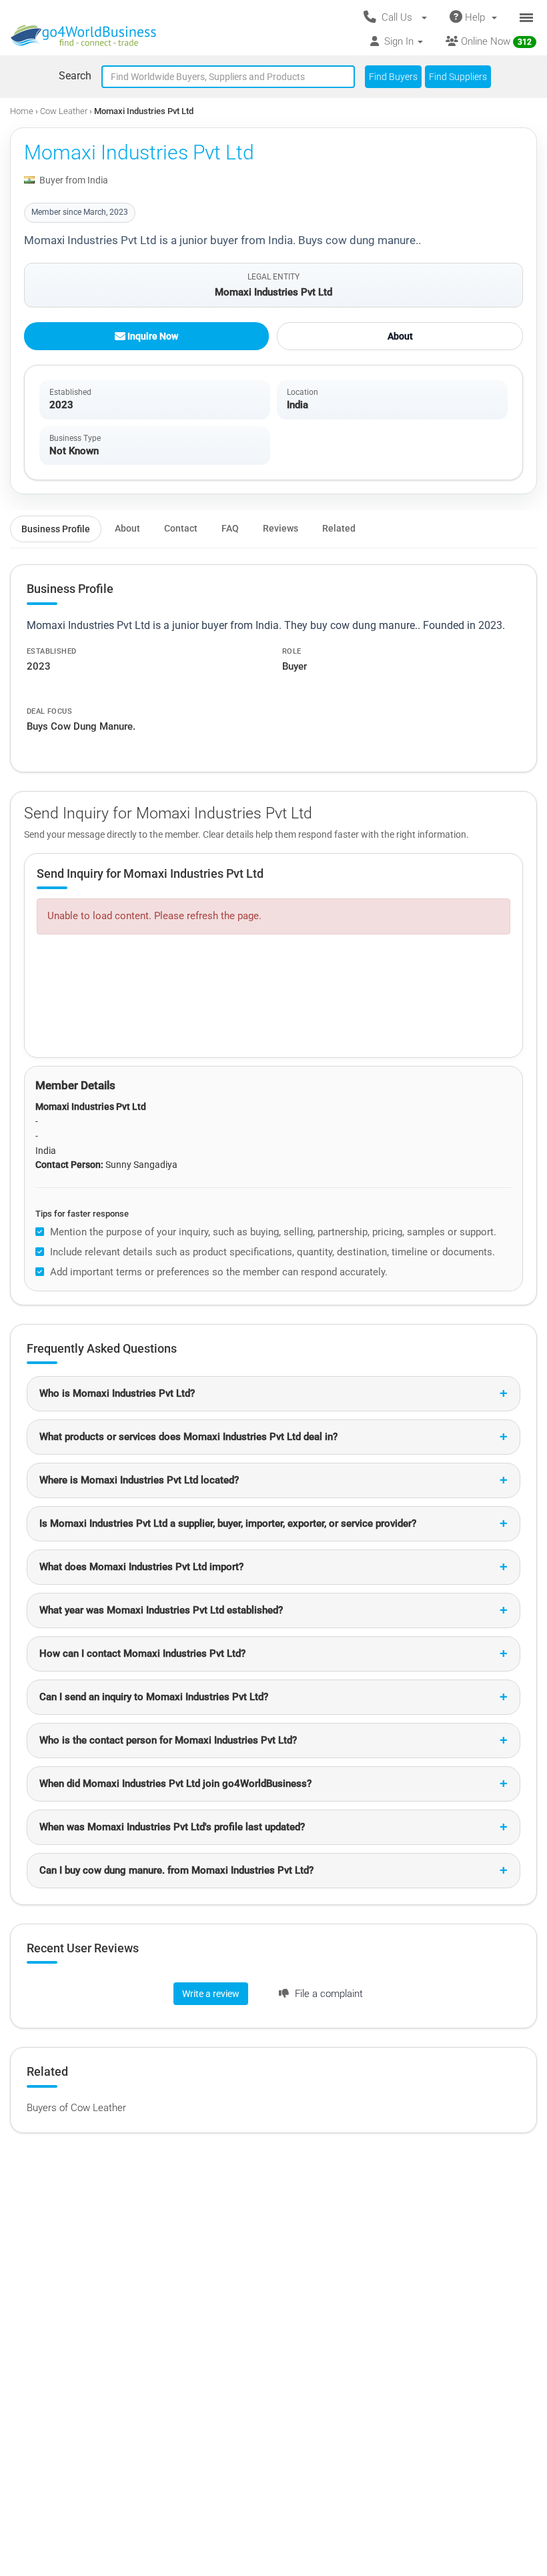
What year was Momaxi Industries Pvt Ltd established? (161, 1610)
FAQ (230, 528)
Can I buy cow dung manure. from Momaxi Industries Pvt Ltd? (176, 1870)
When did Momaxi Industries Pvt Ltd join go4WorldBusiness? (175, 1784)
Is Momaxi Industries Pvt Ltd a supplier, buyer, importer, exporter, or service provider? (228, 1523)
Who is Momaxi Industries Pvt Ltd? (117, 1393)
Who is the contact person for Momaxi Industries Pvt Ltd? (168, 1740)
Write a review (211, 1994)
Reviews (281, 528)
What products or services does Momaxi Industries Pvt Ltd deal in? (188, 1437)
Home (22, 111)
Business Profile (56, 529)
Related (339, 528)
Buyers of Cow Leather (76, 2108)
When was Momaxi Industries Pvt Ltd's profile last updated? (172, 1827)
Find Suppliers (458, 77)
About (400, 336)
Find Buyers (393, 77)
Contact (181, 528)
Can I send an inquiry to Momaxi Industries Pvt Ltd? (154, 1697)
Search (75, 76)
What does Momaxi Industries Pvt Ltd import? (141, 1567)
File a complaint (328, 1994)
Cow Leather (65, 111)
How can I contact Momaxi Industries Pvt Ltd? (142, 1654)
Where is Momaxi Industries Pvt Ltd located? (139, 1480)
